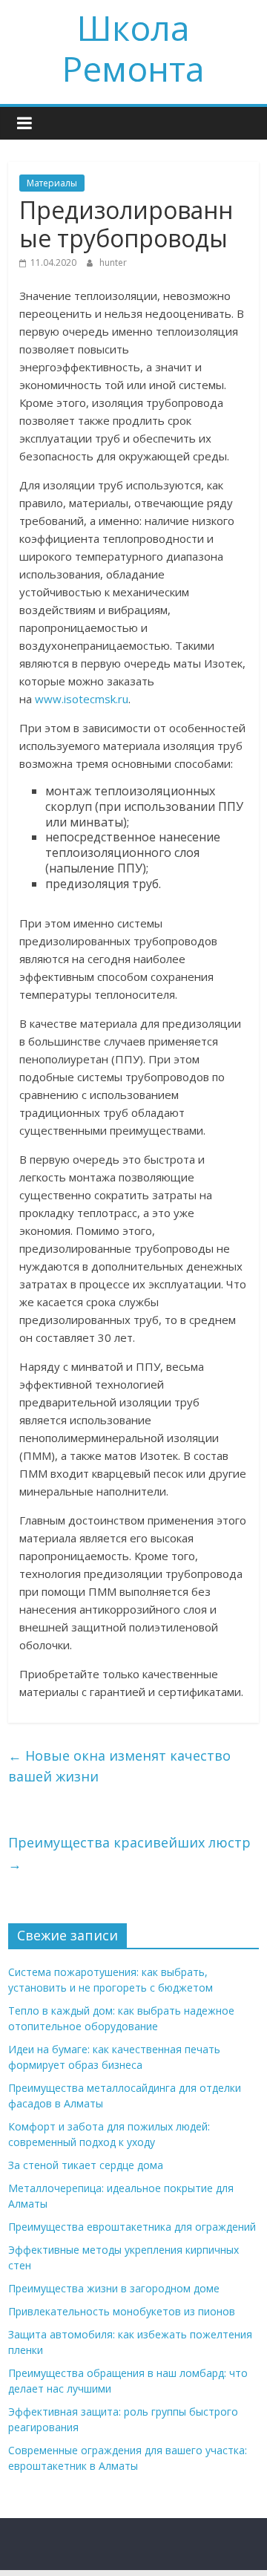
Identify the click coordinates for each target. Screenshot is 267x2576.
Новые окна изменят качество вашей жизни (119, 1766)
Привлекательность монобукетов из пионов (122, 2311)
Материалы (52, 183)
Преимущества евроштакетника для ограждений (132, 2227)
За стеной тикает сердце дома (86, 2165)
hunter (113, 263)
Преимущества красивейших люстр (129, 1853)
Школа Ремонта (133, 48)
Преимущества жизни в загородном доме (114, 2288)
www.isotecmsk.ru (82, 699)
